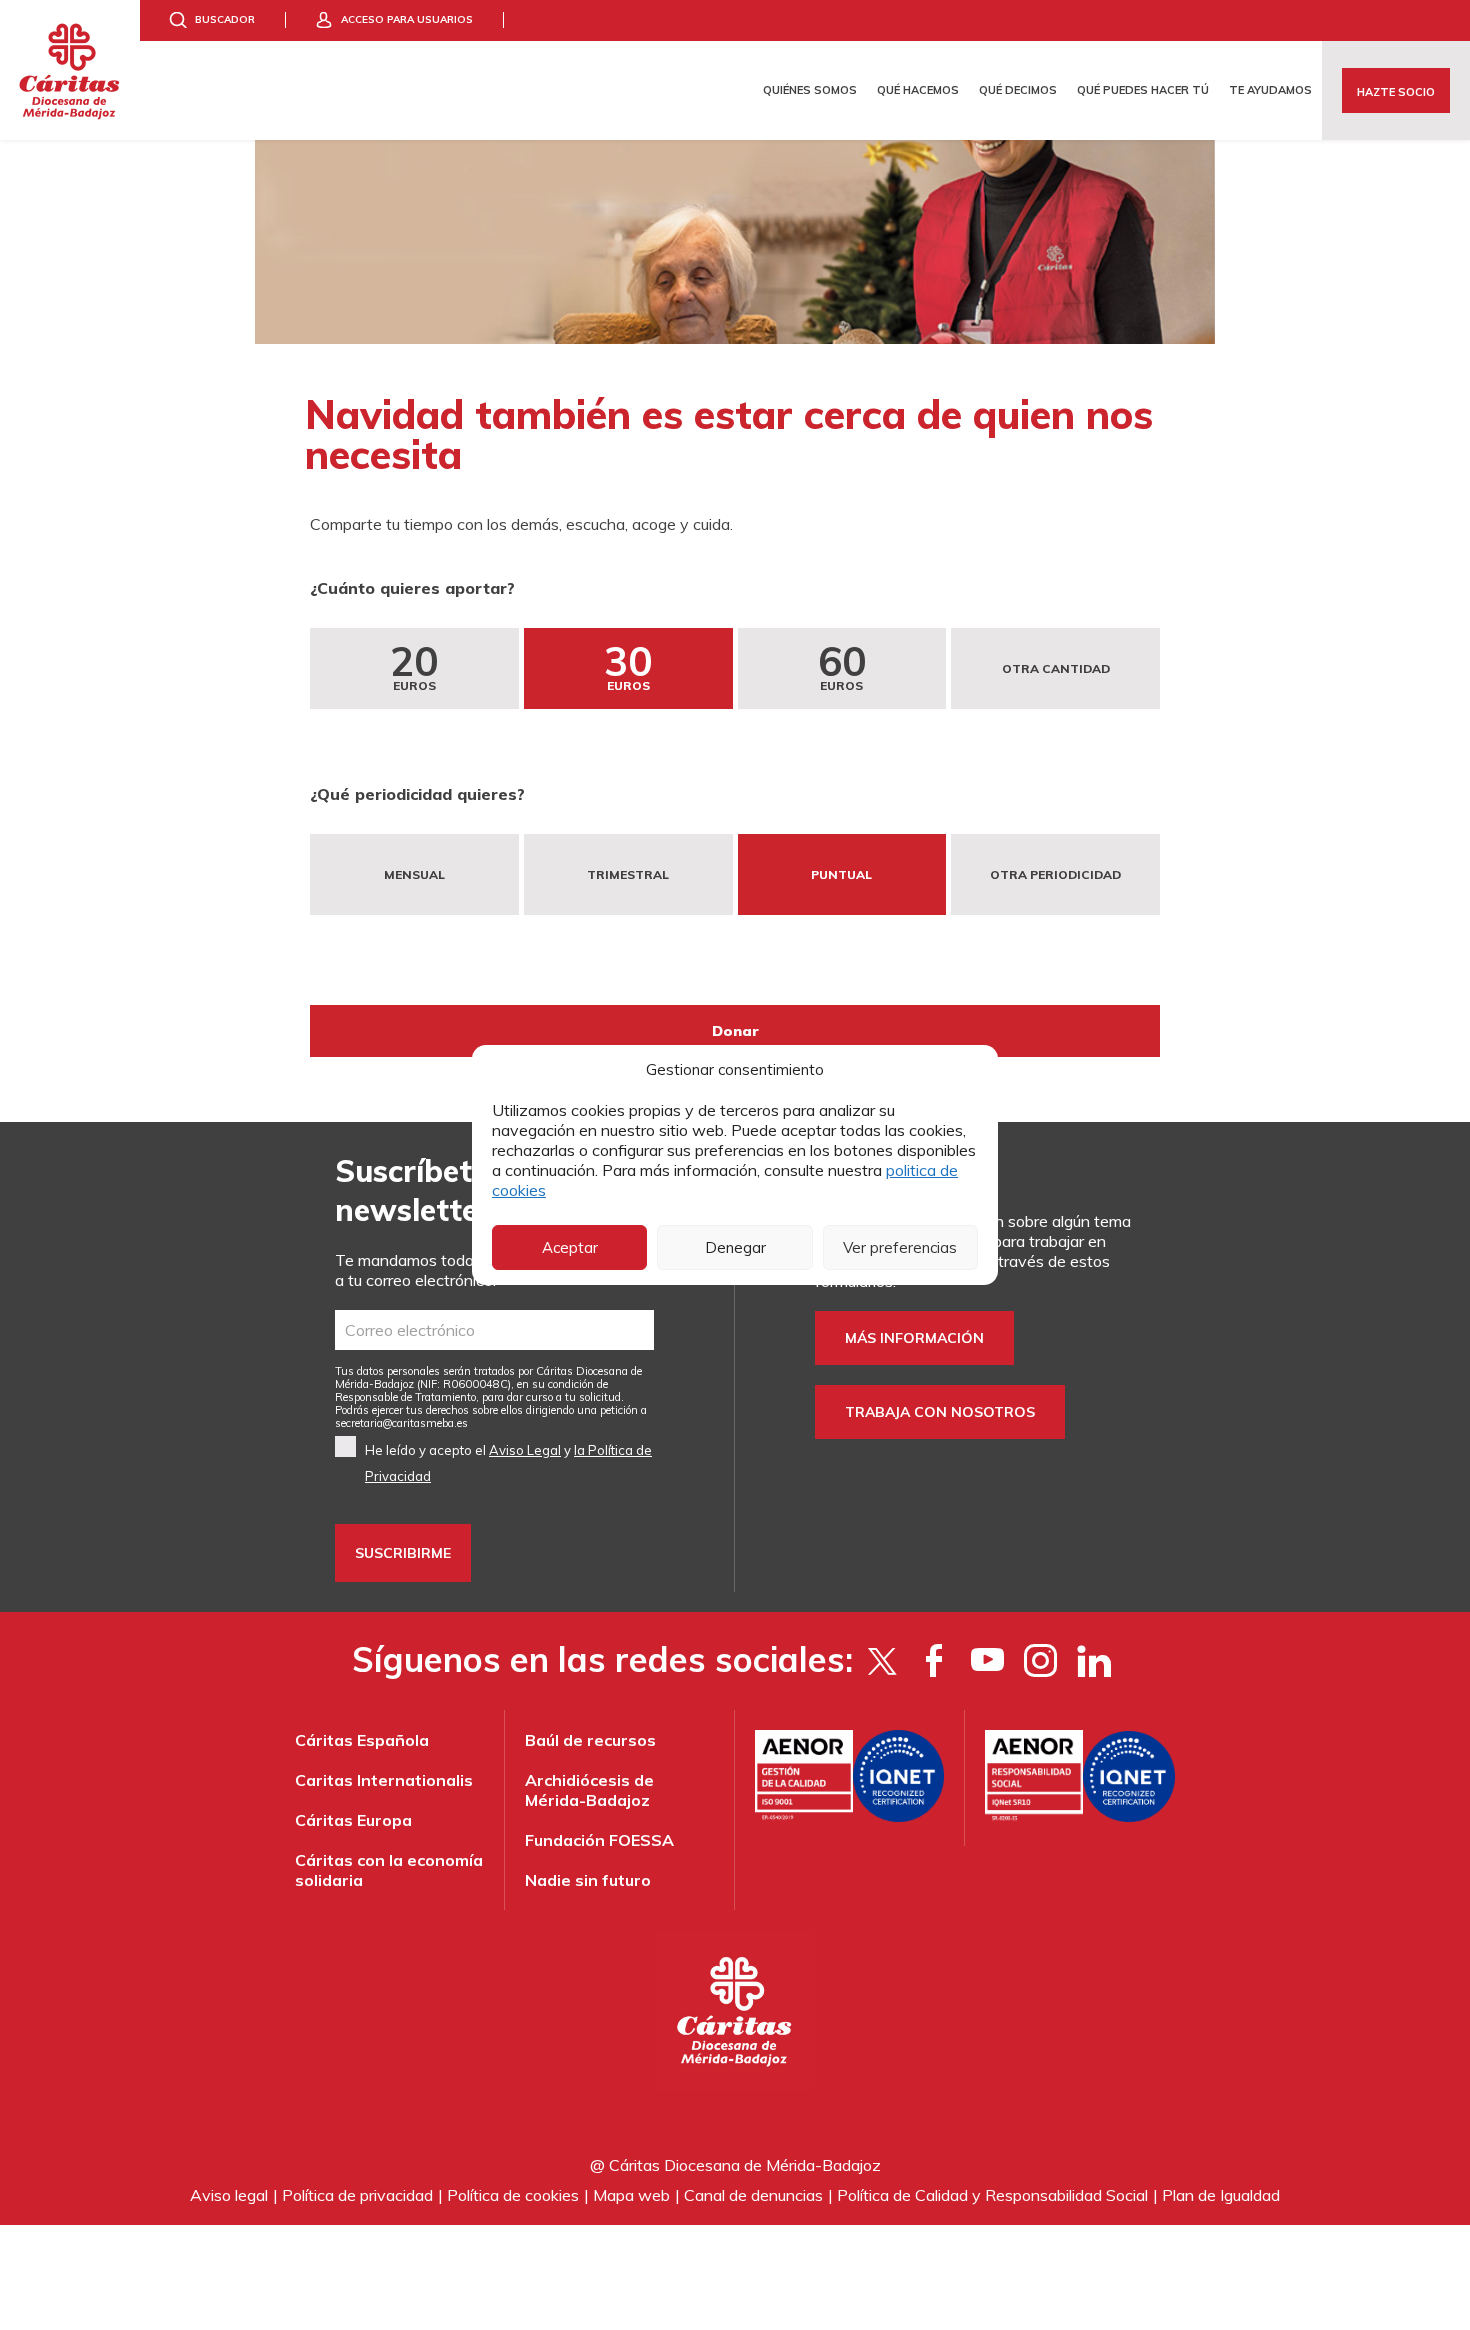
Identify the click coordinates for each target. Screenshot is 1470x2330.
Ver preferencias (900, 1247)
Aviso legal (229, 2195)
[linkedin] (1093, 1660)
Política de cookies (513, 2195)
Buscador (225, 19)
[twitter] (881, 1660)
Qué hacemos (918, 90)
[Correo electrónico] (494, 1330)
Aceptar (570, 1247)
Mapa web (631, 2195)
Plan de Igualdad (1221, 2195)
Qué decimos (1018, 90)
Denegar (735, 1247)
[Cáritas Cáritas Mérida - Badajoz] (70, 70)
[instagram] (1040, 1660)
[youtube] (987, 1660)
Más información (914, 1338)
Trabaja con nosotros (940, 1412)
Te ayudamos (1270, 90)
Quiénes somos (810, 90)
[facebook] (934, 1660)
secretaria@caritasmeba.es (401, 1423)
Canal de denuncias (753, 2195)
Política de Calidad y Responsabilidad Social (992, 2195)
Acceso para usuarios (407, 19)
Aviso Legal (525, 1450)
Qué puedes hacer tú (1143, 90)
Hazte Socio (1396, 92)
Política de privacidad (357, 2195)
